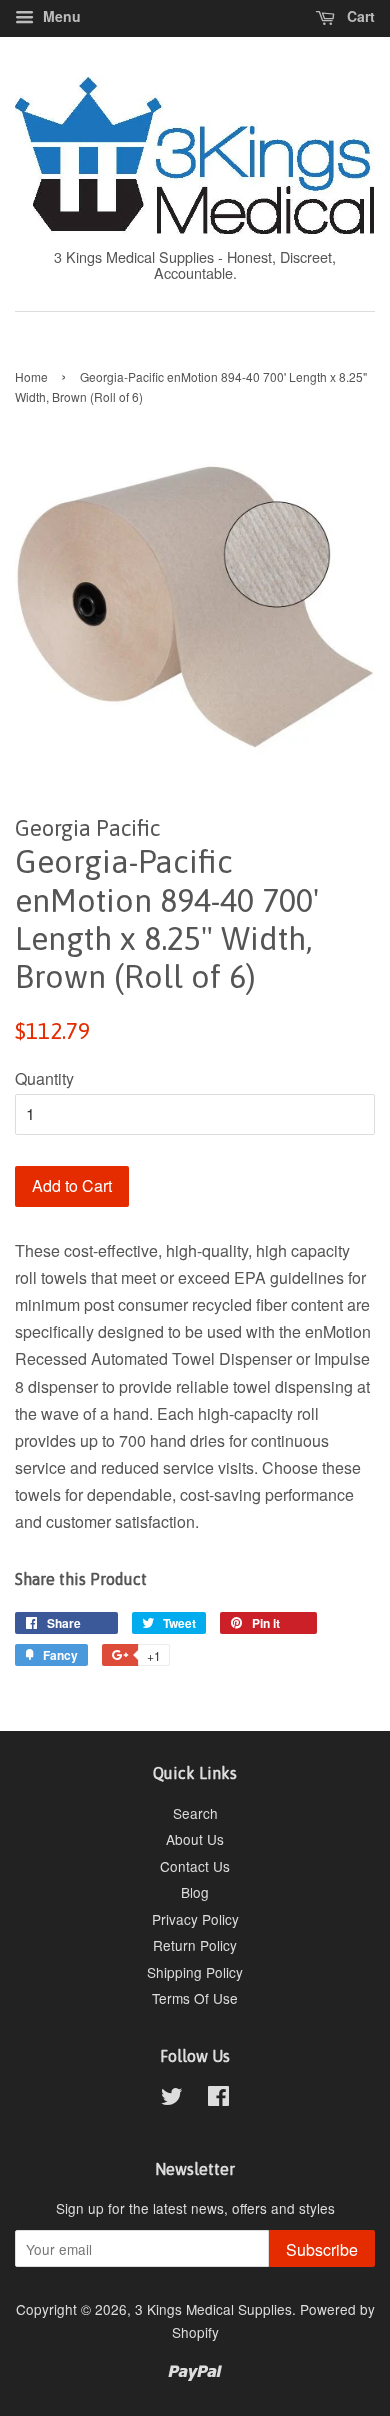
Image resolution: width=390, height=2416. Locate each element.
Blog (195, 1892)
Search (195, 1813)
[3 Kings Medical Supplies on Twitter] (172, 2099)
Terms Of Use (195, 1998)
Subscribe (322, 2249)
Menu (60, 16)
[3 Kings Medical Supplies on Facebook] (218, 2099)
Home (31, 376)
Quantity (44, 1078)
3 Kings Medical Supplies (213, 2309)
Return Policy (195, 1945)
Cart (359, 16)
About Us (195, 1839)
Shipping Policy (195, 1972)
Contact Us (195, 1866)
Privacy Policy (195, 1919)
